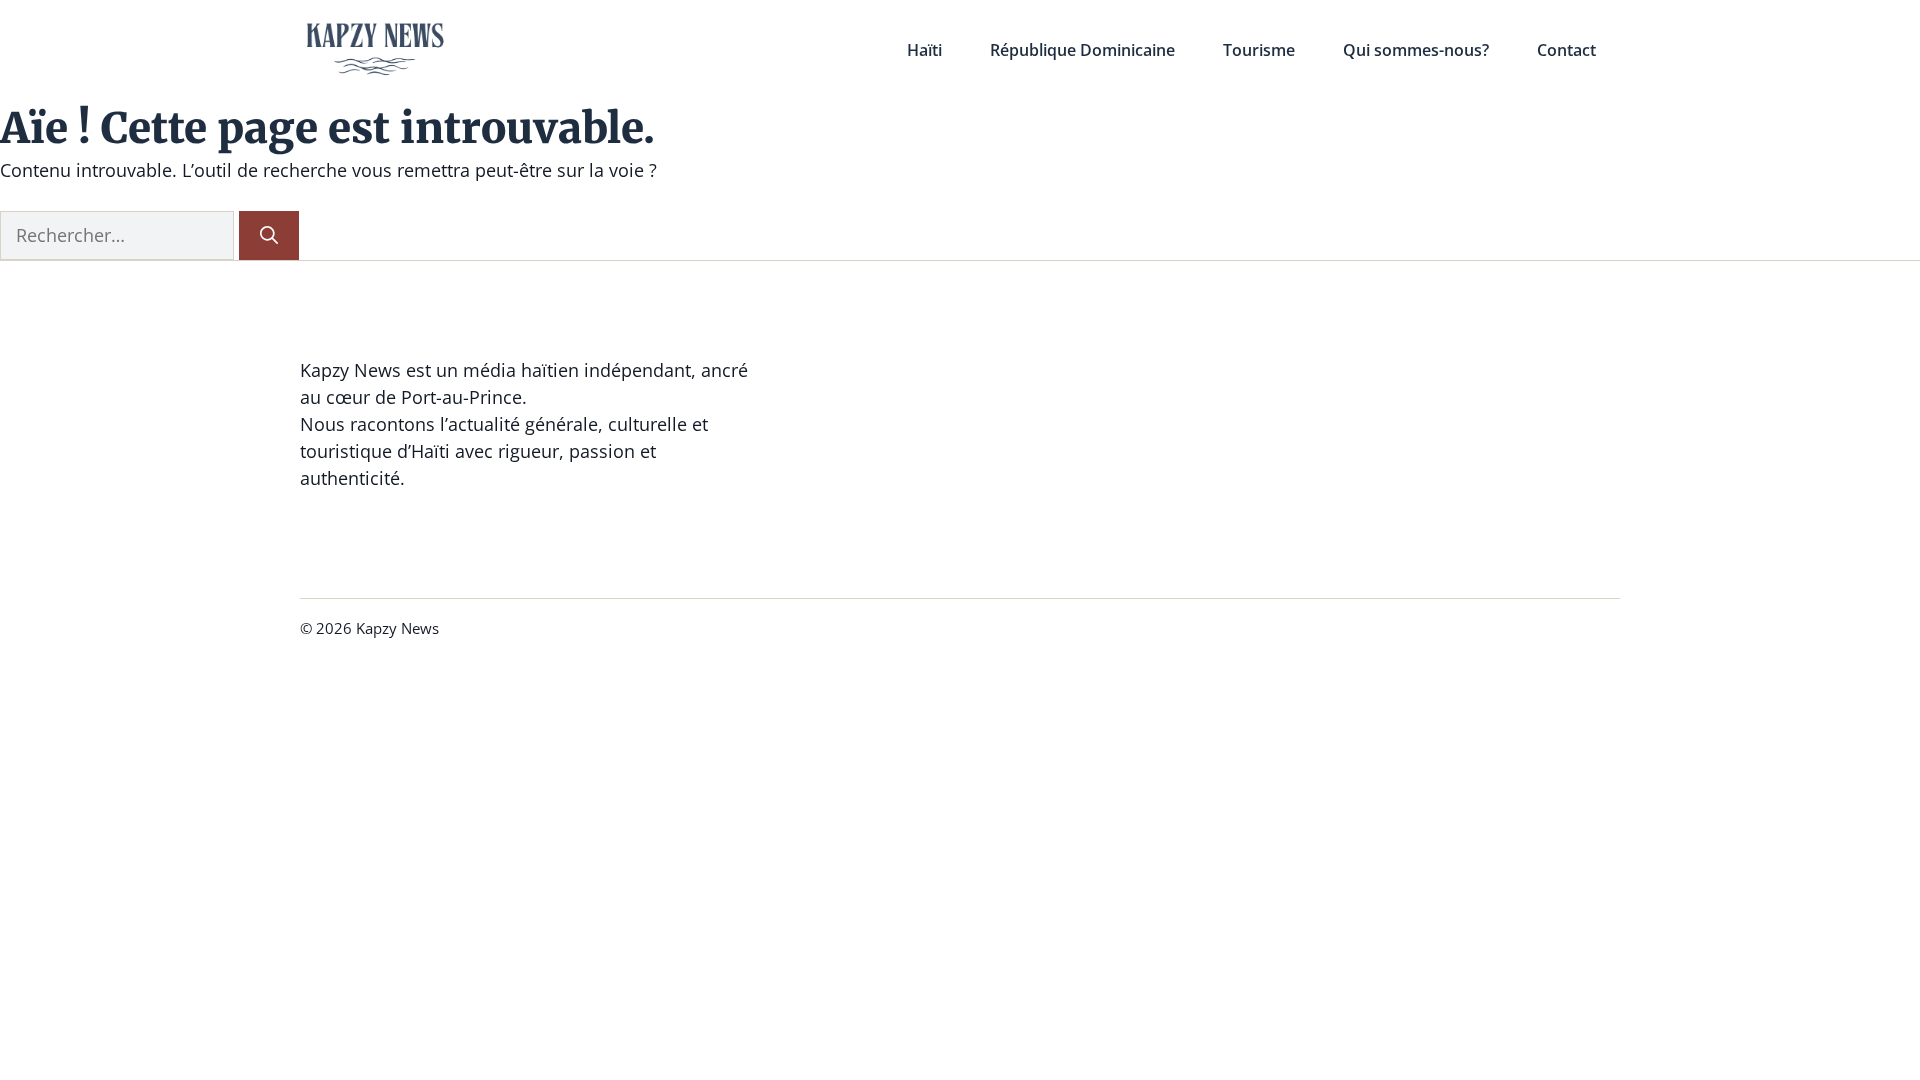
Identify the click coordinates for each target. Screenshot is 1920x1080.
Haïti (924, 50)
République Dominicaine (1082, 50)
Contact (1566, 50)
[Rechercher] (269, 235)
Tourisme (1259, 50)
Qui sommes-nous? (1416, 50)
